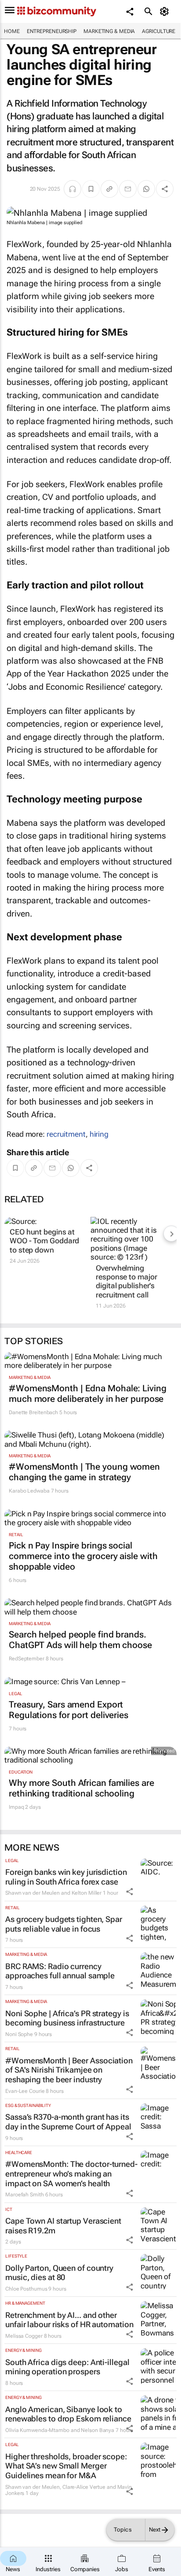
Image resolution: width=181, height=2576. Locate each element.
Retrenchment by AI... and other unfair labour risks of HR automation (69, 2320)
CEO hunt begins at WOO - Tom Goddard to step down (44, 1241)
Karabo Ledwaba (29, 1491)
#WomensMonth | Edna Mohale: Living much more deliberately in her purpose (88, 1393)
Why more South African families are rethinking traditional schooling (81, 1788)
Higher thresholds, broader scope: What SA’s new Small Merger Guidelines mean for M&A (66, 2466)
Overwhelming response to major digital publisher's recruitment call (126, 1281)
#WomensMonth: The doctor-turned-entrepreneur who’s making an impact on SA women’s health (71, 2173)
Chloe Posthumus (26, 2289)
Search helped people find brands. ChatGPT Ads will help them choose (80, 1640)
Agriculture (159, 31)
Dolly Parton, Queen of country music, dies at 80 (59, 2273)
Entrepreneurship (52, 31)
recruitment (66, 1134)
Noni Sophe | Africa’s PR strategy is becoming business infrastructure (67, 2018)
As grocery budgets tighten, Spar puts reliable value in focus (64, 1924)
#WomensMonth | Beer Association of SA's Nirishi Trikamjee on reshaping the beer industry (69, 2070)
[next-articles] (171, 1234)
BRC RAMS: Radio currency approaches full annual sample (60, 1971)
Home (12, 31)
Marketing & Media (109, 31)
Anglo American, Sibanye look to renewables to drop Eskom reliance (68, 2414)
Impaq (16, 1807)
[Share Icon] (130, 1892)
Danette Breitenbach (33, 1412)
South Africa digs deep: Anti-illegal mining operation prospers (67, 2367)
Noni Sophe (19, 2034)
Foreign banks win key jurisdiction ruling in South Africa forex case (66, 1877)
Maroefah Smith (25, 2195)
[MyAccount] (166, 11)
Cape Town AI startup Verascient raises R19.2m (63, 2226)
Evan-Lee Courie (25, 2091)
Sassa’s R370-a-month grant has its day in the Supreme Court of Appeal (68, 2122)
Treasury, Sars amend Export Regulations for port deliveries (69, 1710)
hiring (99, 1134)
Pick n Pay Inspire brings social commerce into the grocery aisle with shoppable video (83, 1556)
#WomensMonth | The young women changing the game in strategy (84, 1472)
